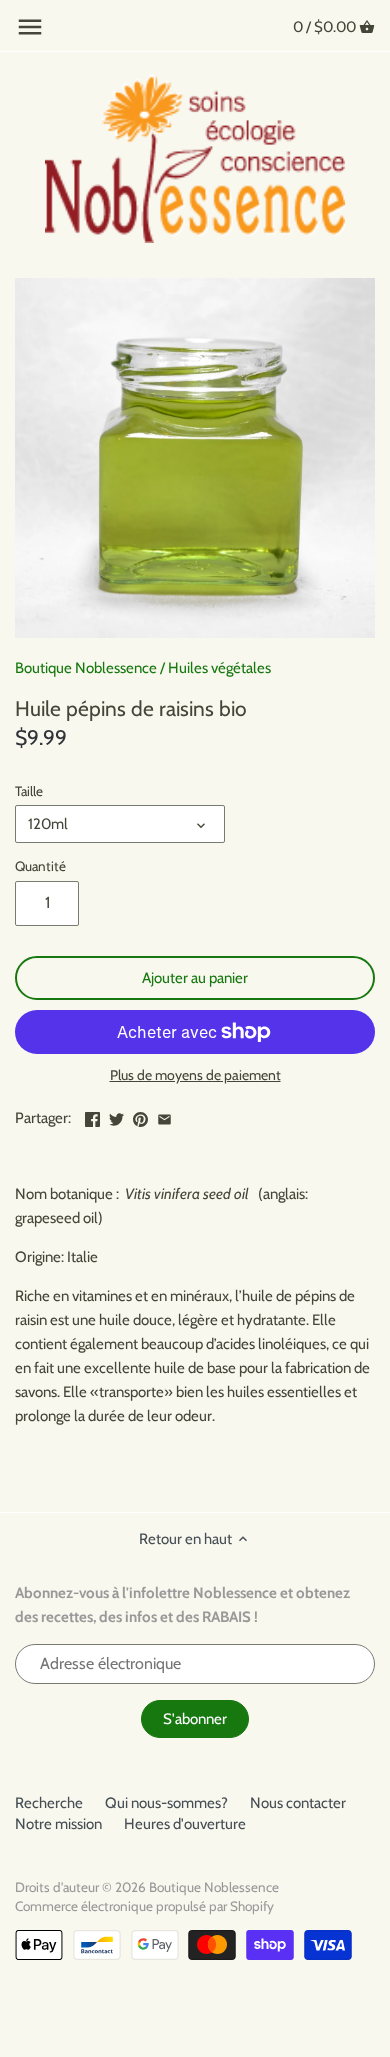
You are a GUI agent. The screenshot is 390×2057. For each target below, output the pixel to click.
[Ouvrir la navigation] (30, 27)
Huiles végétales (219, 668)
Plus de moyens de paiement (195, 1075)
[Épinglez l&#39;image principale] (140, 1116)
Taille (29, 791)
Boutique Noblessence (86, 668)
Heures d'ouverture (185, 1824)
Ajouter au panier (195, 978)
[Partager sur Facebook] (92, 1116)
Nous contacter (298, 1803)
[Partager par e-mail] (164, 1116)
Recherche (49, 1803)
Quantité (40, 866)
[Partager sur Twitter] (116, 1116)
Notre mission (58, 1824)
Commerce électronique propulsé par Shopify (144, 1906)
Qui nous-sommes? (166, 1803)
